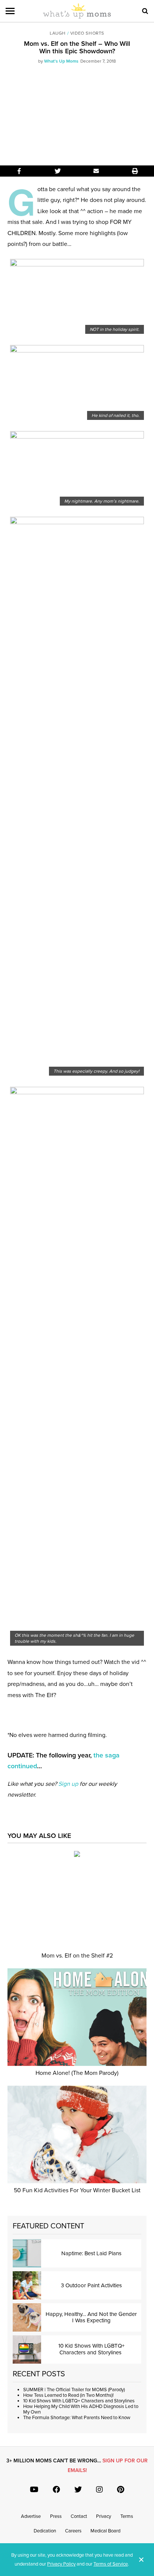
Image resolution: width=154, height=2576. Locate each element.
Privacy (104, 2516)
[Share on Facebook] (19, 171)
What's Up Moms (61, 61)
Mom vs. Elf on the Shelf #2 (77, 1956)
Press (56, 2516)
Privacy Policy (61, 2564)
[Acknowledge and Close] (141, 2560)
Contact (79, 2516)
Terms (127, 2516)
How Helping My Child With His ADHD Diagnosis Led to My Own (81, 2409)
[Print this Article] (135, 171)
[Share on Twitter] (58, 171)
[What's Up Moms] (77, 17)
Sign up (68, 1784)
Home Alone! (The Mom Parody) (77, 2073)
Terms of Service (111, 2564)
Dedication (45, 2531)
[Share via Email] (96, 171)
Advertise (31, 2516)
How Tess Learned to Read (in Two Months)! (68, 2395)
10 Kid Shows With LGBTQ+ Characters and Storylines (79, 2401)
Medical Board (105, 2531)
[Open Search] (145, 11)
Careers (73, 2531)
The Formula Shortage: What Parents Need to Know (77, 2418)
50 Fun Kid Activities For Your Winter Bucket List (77, 2190)
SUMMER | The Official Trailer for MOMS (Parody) (74, 2390)
